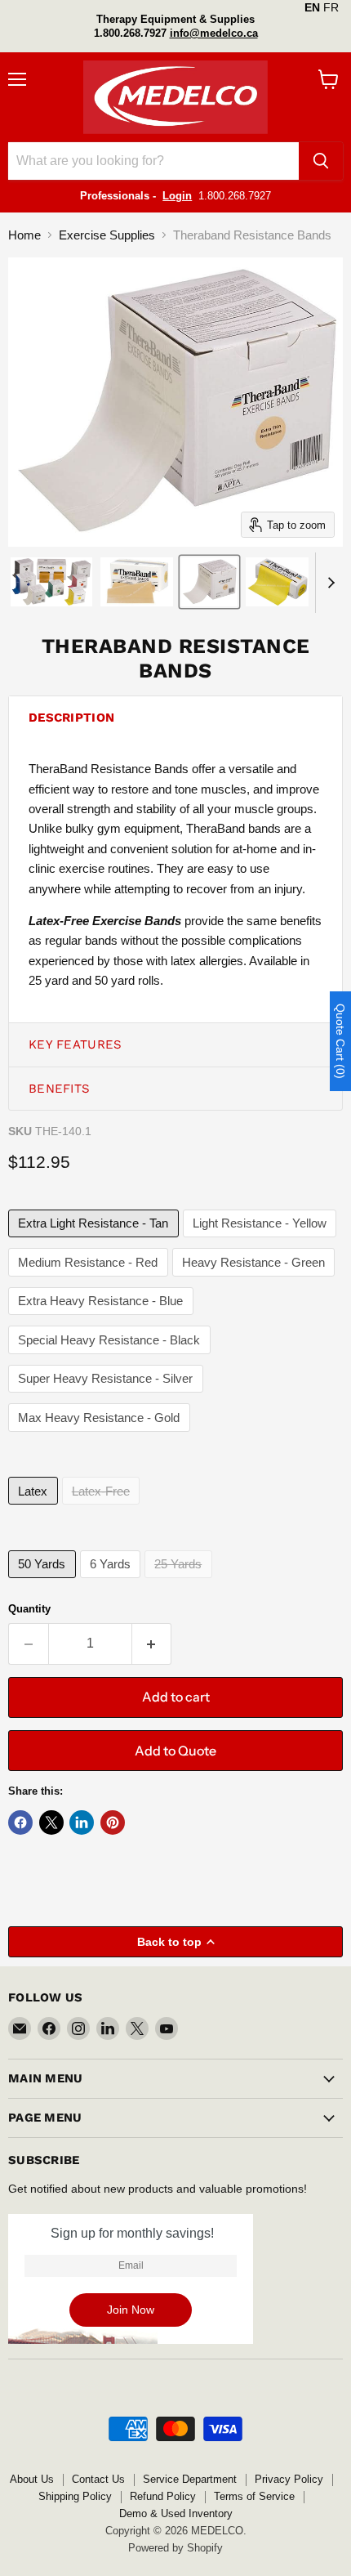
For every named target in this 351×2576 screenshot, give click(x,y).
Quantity (29, 1609)
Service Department (190, 2479)
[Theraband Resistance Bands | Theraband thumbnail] (51, 582)
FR (331, 7)
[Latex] (35, 1508)
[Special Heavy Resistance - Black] (111, 1358)
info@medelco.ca (214, 33)
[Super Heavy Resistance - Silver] (108, 1396)
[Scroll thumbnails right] (328, 583)
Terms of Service (254, 2496)
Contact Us (98, 2479)
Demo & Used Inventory (176, 2513)
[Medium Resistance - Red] (90, 1280)
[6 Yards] (113, 1582)
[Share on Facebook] (20, 1822)
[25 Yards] (180, 1582)
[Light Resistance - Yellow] (262, 1241)
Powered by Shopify (175, 2548)
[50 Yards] (44, 1582)
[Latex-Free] (103, 1508)
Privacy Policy (289, 2479)
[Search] (321, 161)
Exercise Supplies (107, 235)
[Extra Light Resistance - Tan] (96, 1241)
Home (24, 235)
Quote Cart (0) (340, 1041)
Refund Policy (163, 2496)
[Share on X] (51, 1822)
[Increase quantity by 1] (152, 1644)
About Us (32, 2479)
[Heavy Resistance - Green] (256, 1280)
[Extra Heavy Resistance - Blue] (103, 1319)
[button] (175, 718)
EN (312, 7)
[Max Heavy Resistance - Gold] (101, 1436)
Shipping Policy (75, 2496)
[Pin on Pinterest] (113, 1822)
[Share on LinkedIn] (82, 1822)
